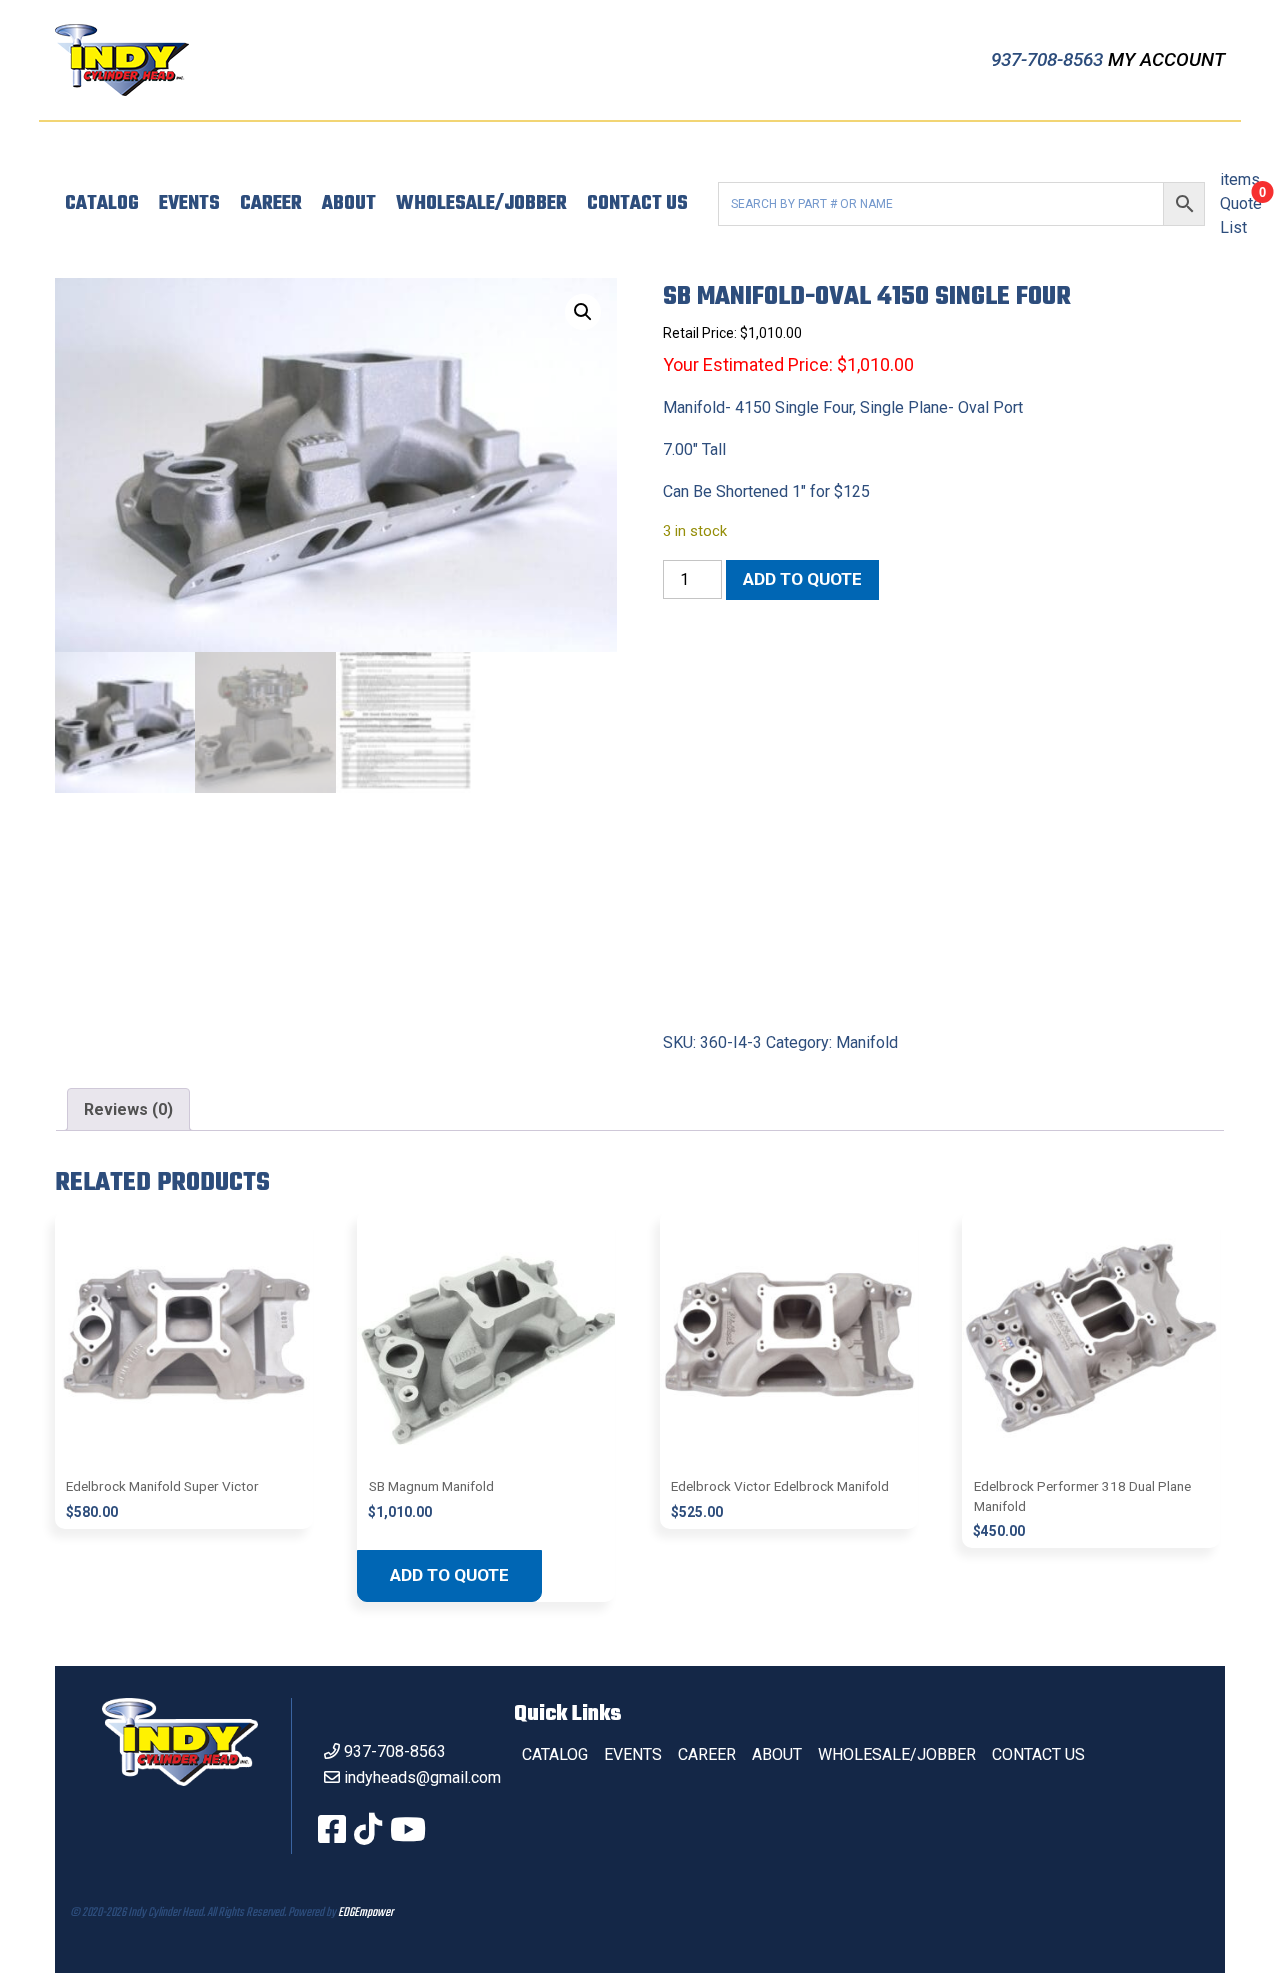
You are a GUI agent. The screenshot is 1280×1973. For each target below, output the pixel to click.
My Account (1166, 59)
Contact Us (637, 204)
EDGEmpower (365, 1913)
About (349, 204)
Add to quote (802, 579)
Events (189, 204)
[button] (583, 312)
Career (271, 204)
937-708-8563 (1049, 59)
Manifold (867, 1042)
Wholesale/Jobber (481, 204)
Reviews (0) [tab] (128, 1109)
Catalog (102, 204)
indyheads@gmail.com (422, 1777)
